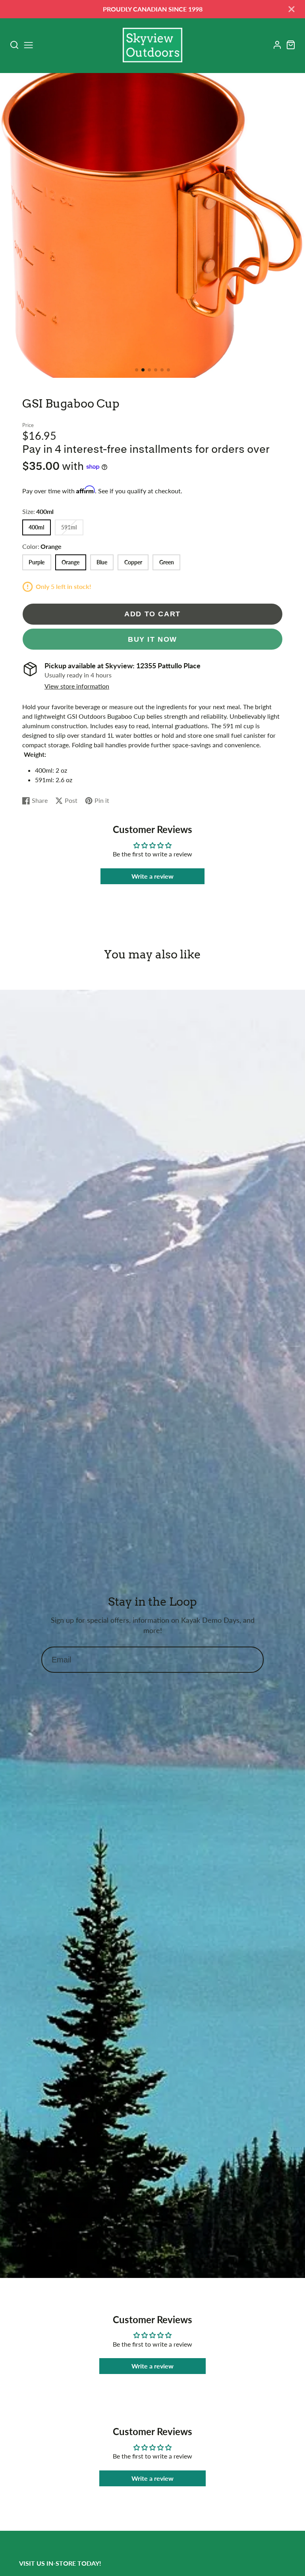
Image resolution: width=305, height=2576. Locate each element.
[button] (137, 370)
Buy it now (152, 639)
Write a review (152, 876)
